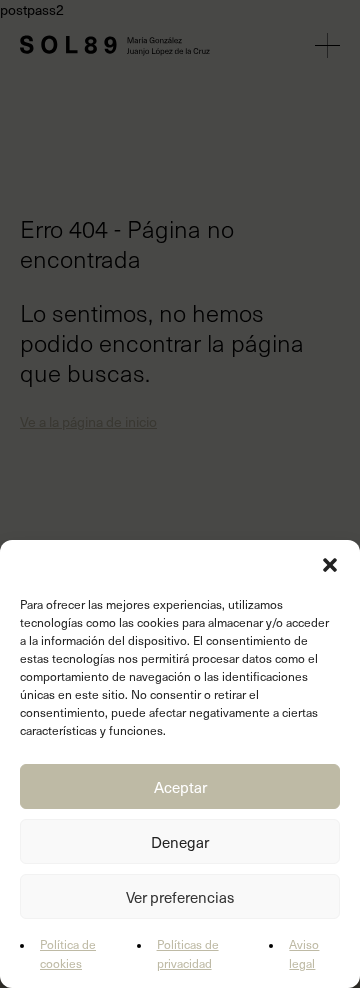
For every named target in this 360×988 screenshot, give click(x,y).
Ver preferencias (180, 897)
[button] (330, 565)
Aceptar (180, 787)
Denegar (180, 842)
